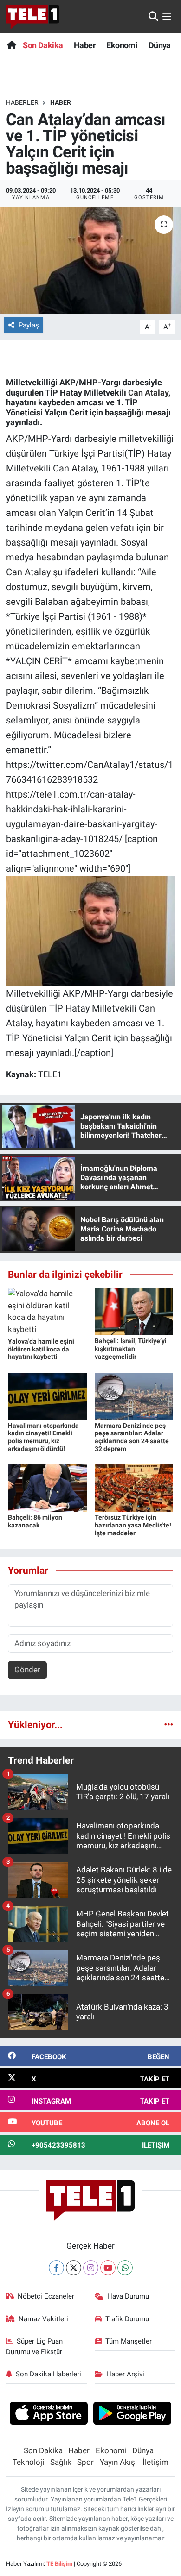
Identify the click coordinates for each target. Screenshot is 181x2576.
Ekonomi (122, 45)
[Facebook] (56, 2268)
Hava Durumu (128, 2296)
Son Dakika (43, 45)
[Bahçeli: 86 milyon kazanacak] (47, 1488)
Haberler (22, 102)
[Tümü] (169, 1724)
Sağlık (61, 2462)
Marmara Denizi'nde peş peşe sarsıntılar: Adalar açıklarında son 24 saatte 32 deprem (132, 1437)
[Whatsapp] (125, 2268)
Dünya (160, 45)
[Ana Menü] (167, 16)
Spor (85, 2462)
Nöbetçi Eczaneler (46, 2296)
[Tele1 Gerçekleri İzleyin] (33, 17)
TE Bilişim (59, 2564)
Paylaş (29, 325)
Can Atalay (148, 393)
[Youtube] (108, 2268)
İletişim (155, 2462)
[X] (74, 2268)
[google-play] (133, 2414)
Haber (85, 45)
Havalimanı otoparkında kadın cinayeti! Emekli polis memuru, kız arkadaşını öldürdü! (43, 1437)
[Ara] (153, 16)
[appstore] (48, 2414)
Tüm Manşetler (129, 2341)
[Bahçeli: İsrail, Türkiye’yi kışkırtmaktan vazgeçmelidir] (134, 1311)
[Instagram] (91, 2268)
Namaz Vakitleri (43, 2319)
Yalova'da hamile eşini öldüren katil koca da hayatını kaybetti (41, 1349)
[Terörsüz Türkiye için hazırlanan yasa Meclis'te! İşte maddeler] (134, 1488)
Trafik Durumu (127, 2319)
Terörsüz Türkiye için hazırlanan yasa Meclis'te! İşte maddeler (133, 1525)
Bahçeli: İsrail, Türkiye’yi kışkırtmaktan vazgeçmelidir (131, 1349)
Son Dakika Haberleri (48, 2374)
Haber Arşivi (125, 2374)
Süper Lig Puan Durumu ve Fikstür (35, 2346)
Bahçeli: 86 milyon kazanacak (35, 1521)
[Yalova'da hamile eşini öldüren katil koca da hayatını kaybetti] (47, 1311)
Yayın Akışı (118, 2462)
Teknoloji (28, 2462)
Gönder (27, 1670)
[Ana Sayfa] (11, 45)
